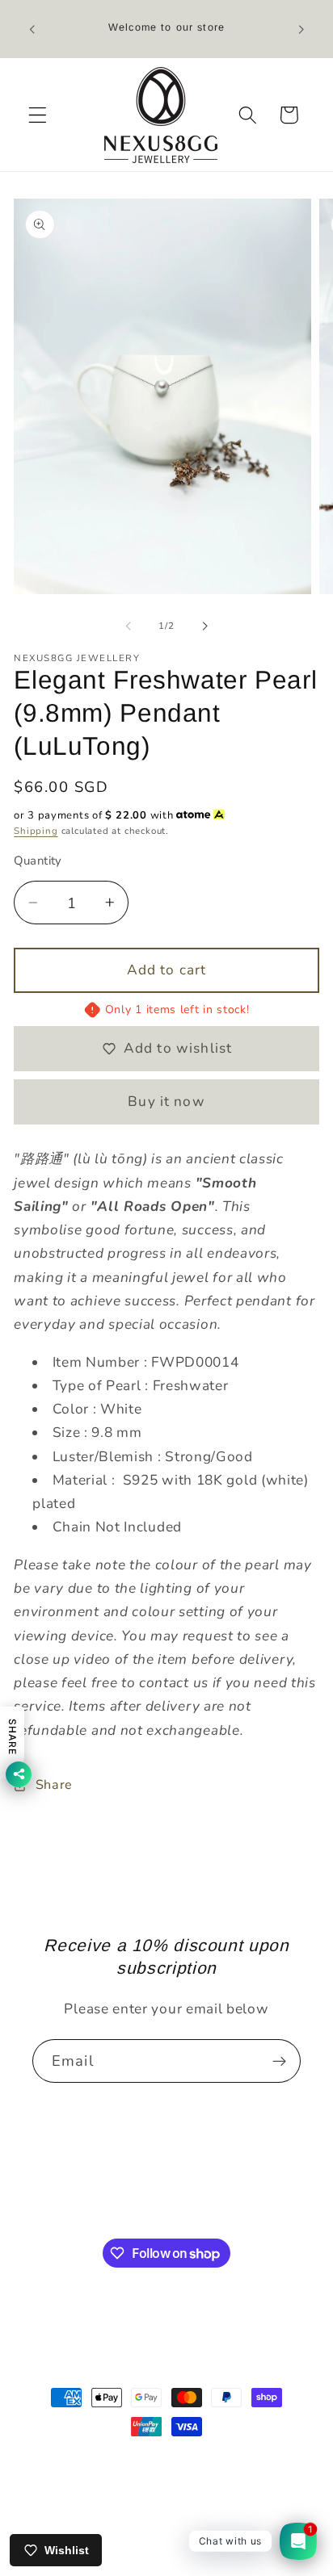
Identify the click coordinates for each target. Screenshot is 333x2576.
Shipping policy (175, 2535)
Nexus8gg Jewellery (158, 2458)
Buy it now (166, 1102)
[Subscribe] (279, 2061)
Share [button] (54, 1785)
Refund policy (240, 2480)
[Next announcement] (301, 29)
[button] (38, 115)
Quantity (38, 861)
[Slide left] (129, 626)
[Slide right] (204, 626)
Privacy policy (151, 2480)
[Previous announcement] (32, 29)
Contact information (123, 2508)
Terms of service (236, 2508)
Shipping (36, 831)
